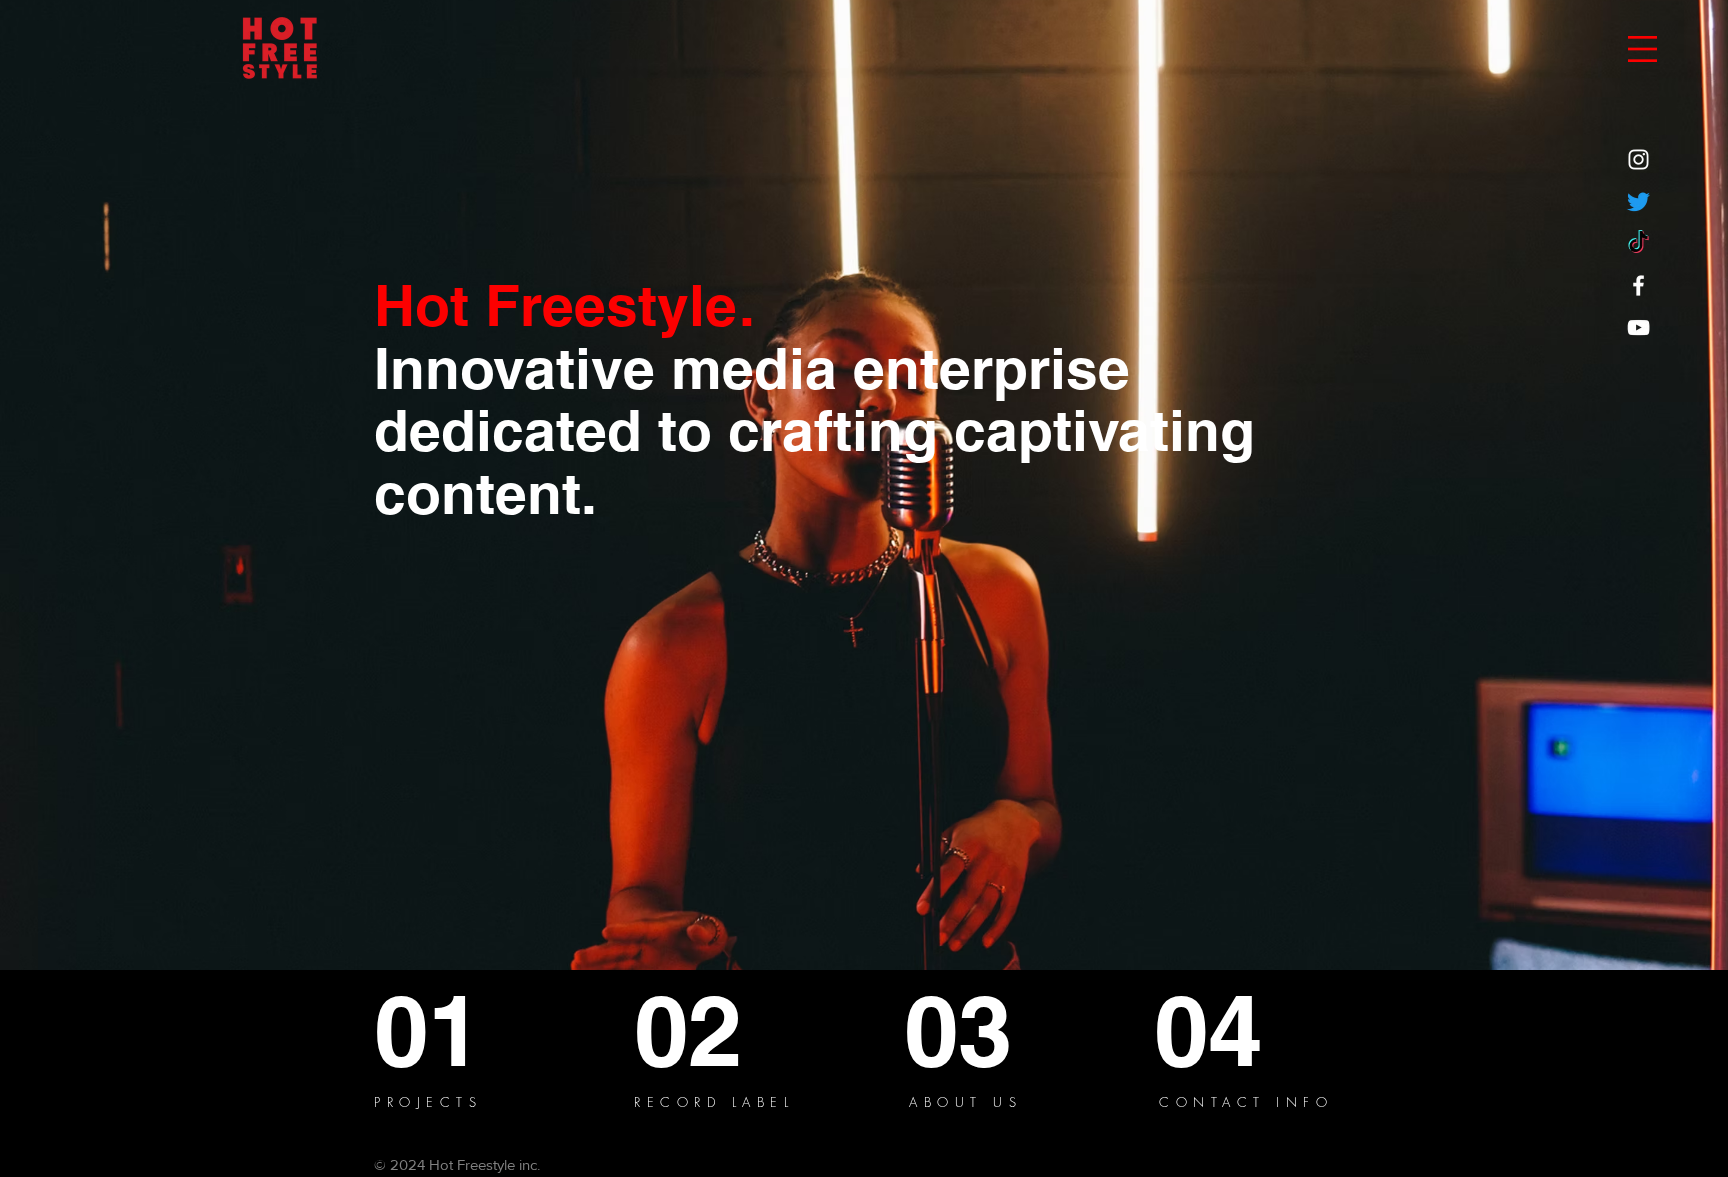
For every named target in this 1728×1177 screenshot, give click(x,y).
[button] (1642, 49)
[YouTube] (1638, 327)
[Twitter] (1638, 201)
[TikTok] (1638, 243)
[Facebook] (1638, 285)
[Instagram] (1638, 159)
